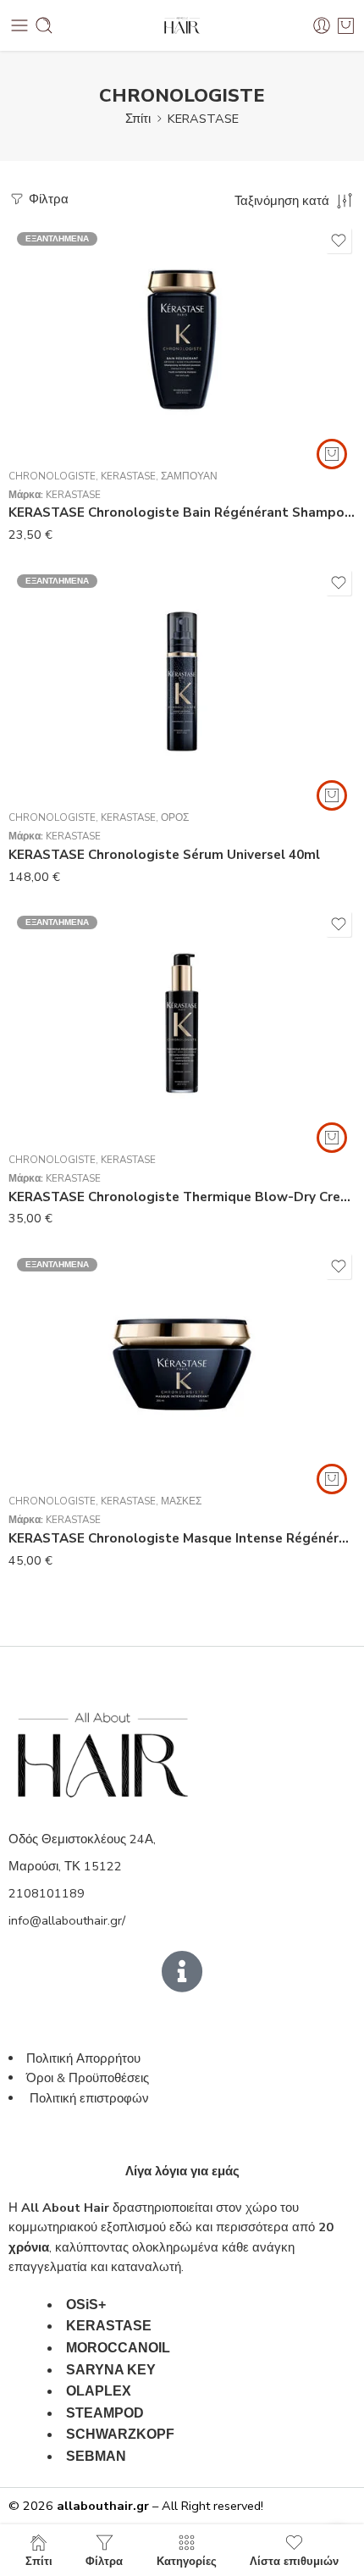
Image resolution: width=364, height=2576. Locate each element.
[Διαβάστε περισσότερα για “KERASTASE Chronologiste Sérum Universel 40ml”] (332, 795)
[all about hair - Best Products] (182, 26)
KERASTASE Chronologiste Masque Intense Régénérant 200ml (182, 1538)
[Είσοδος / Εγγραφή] (322, 25)
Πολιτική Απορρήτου (83, 2058)
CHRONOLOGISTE (52, 476)
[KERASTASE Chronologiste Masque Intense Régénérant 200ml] (182, 1366)
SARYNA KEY (111, 2370)
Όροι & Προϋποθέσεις (88, 2078)
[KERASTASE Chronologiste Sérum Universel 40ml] (182, 682)
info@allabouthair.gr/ (67, 1920)
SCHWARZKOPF (120, 2434)
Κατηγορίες (187, 2561)
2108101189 (47, 1893)
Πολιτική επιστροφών (91, 2098)
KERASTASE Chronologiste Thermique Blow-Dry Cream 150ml (182, 1197)
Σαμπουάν (189, 476)
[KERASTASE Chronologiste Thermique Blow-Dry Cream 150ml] (182, 1023)
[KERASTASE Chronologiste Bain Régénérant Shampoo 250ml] (182, 340)
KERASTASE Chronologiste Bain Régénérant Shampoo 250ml (182, 512)
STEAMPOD (105, 2413)
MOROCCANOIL (118, 2348)
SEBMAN (96, 2456)
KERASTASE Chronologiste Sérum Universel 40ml (164, 855)
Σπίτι (138, 119)
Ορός (175, 817)
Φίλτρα (47, 199)
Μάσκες (181, 1501)
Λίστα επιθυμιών (294, 2561)
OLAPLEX (99, 2391)
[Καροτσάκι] (346, 25)
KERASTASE (203, 119)
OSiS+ (86, 2305)
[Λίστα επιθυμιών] (339, 241)
